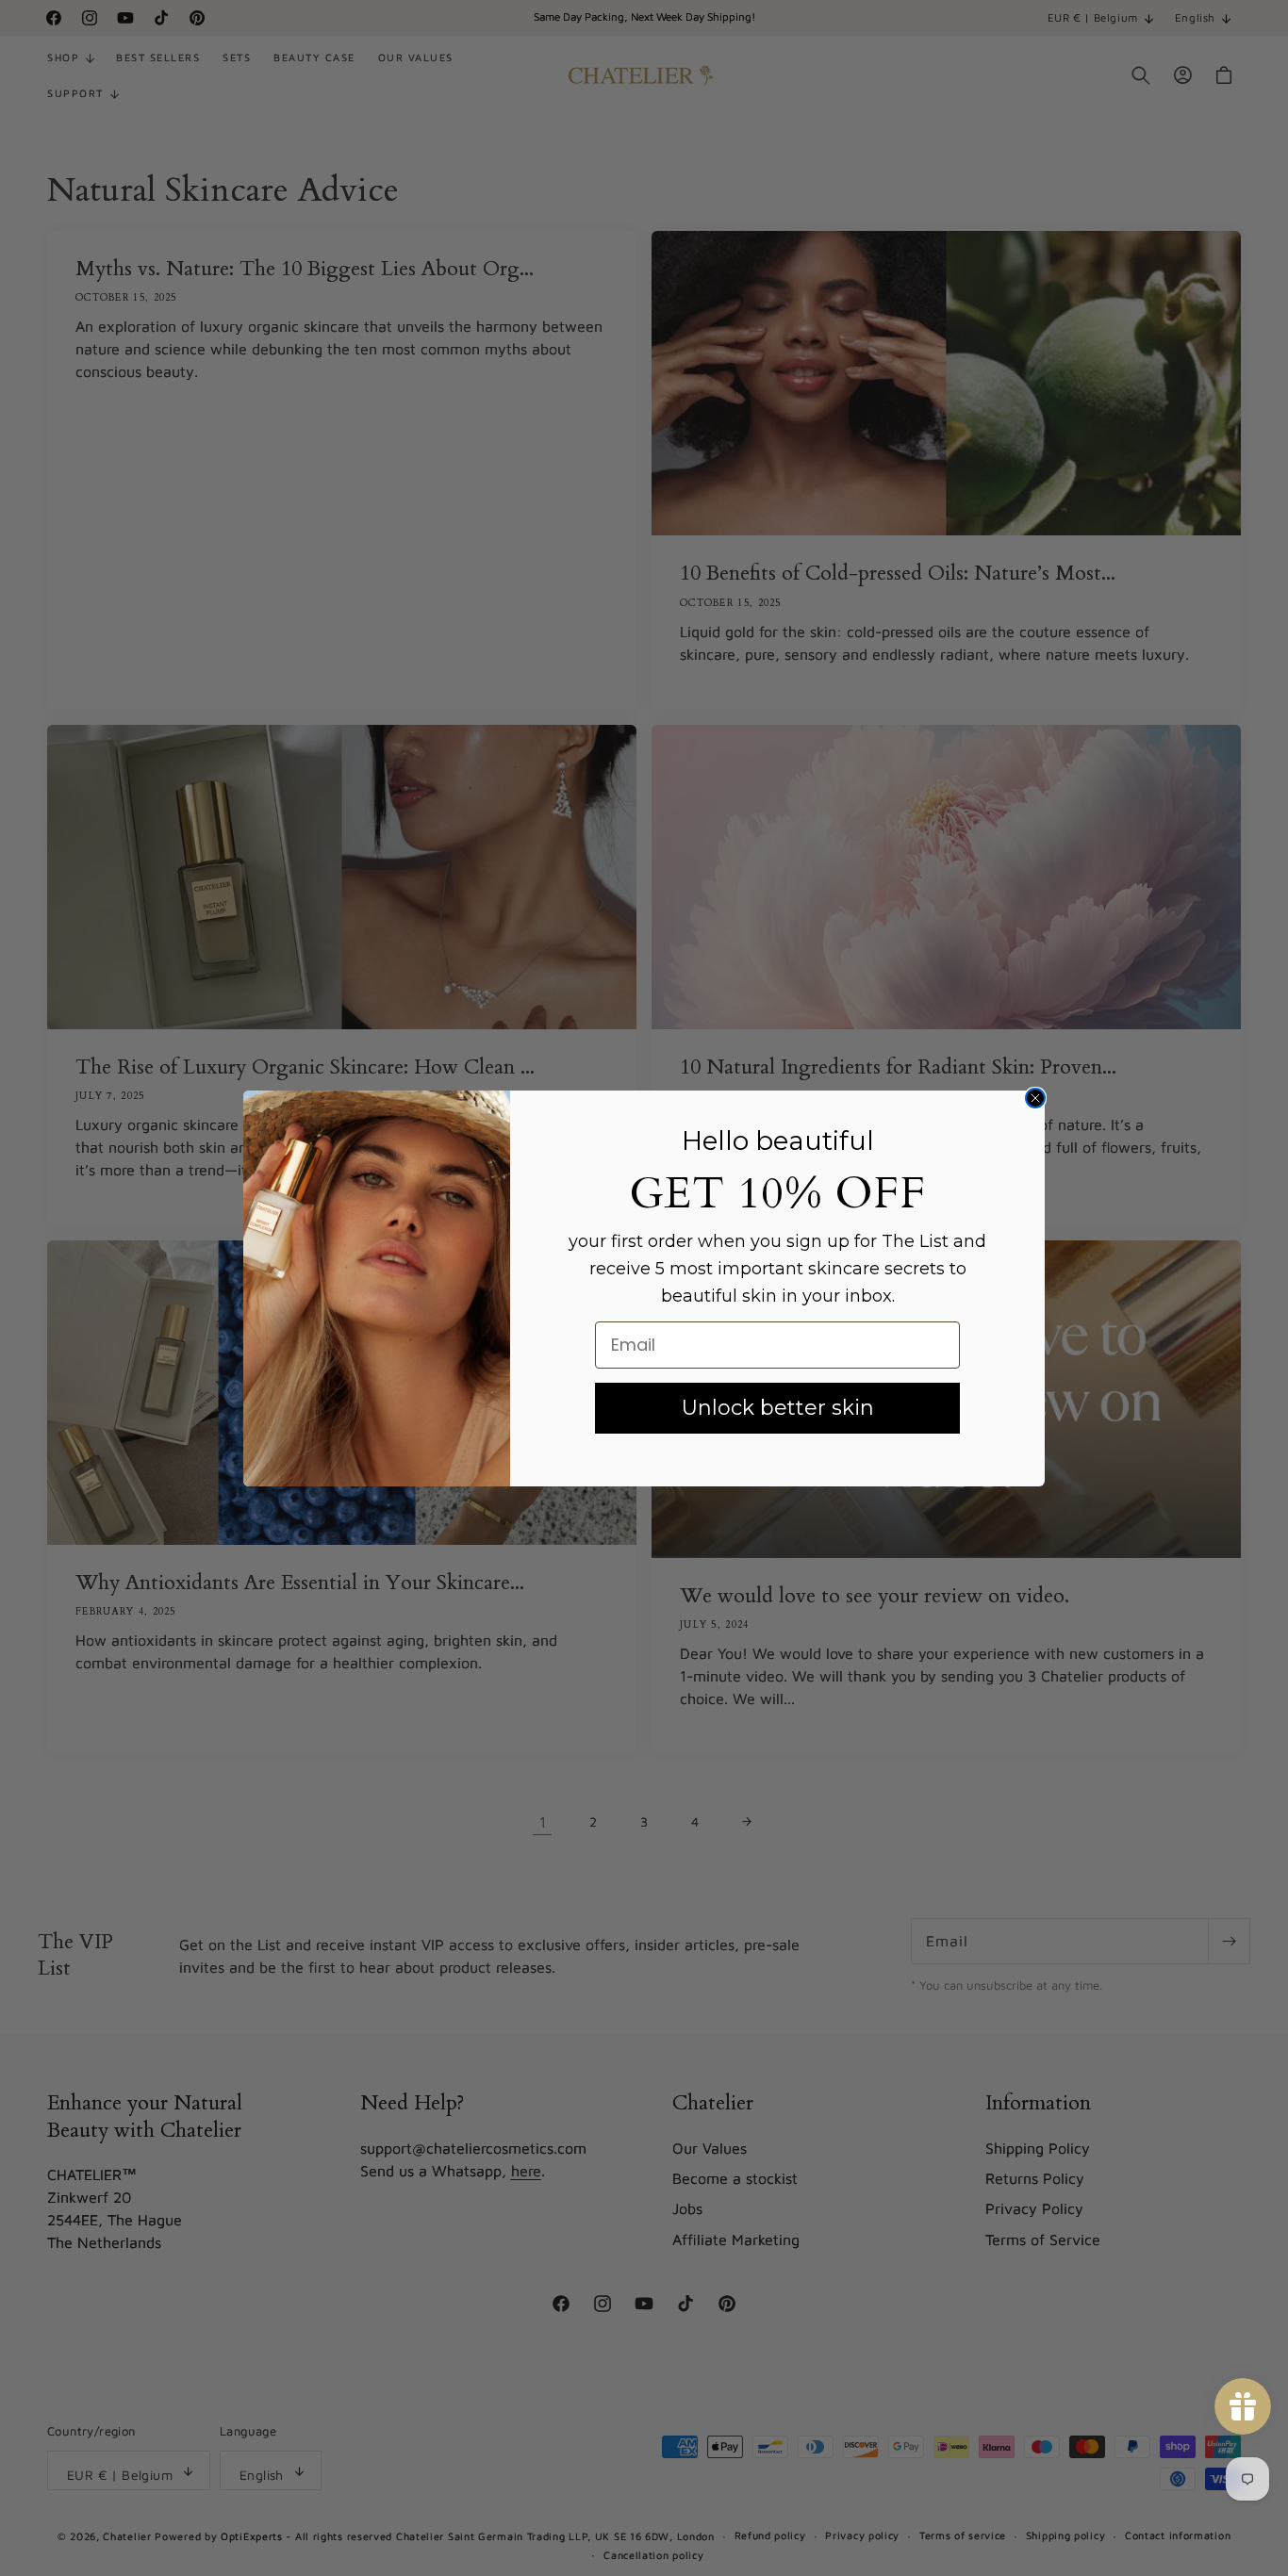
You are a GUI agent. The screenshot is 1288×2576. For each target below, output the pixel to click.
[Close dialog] (1035, 1098)
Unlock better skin (778, 1408)
